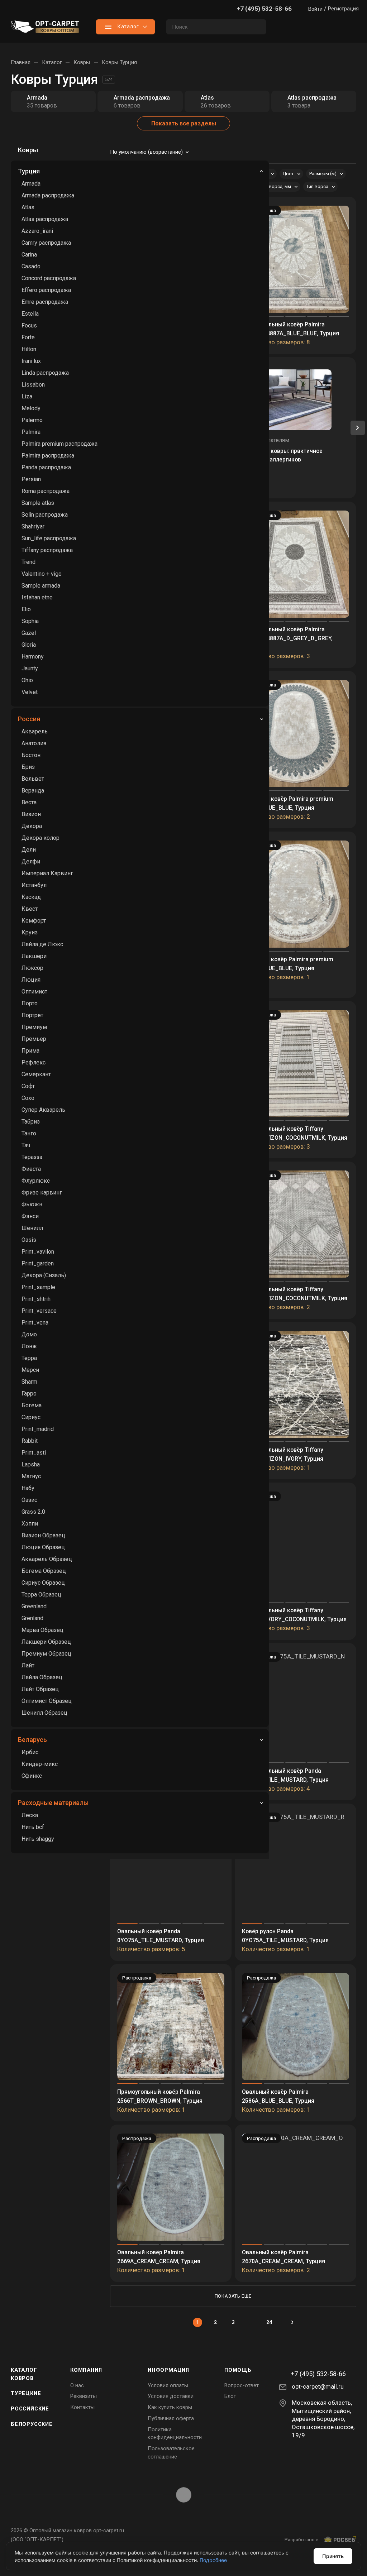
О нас (77, 2385)
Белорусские (32, 2424)
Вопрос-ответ (242, 2385)
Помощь (238, 2370)
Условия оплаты (168, 2385)
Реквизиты (84, 2396)
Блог (230, 2396)
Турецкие (26, 2393)
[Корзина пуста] (345, 27)
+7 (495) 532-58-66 (264, 9)
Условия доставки (171, 2396)
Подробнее (213, 2560)
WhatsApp (184, 2495)
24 (269, 2322)
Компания (86, 2370)
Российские (30, 2409)
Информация (168, 2370)
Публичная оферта (171, 2418)
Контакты (82, 2407)
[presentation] (358, 428)
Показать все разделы (184, 123)
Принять (333, 2556)
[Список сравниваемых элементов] (288, 27)
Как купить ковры (170, 2407)
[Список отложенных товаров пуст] (317, 27)
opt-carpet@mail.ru (318, 2386)
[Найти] (257, 27)
